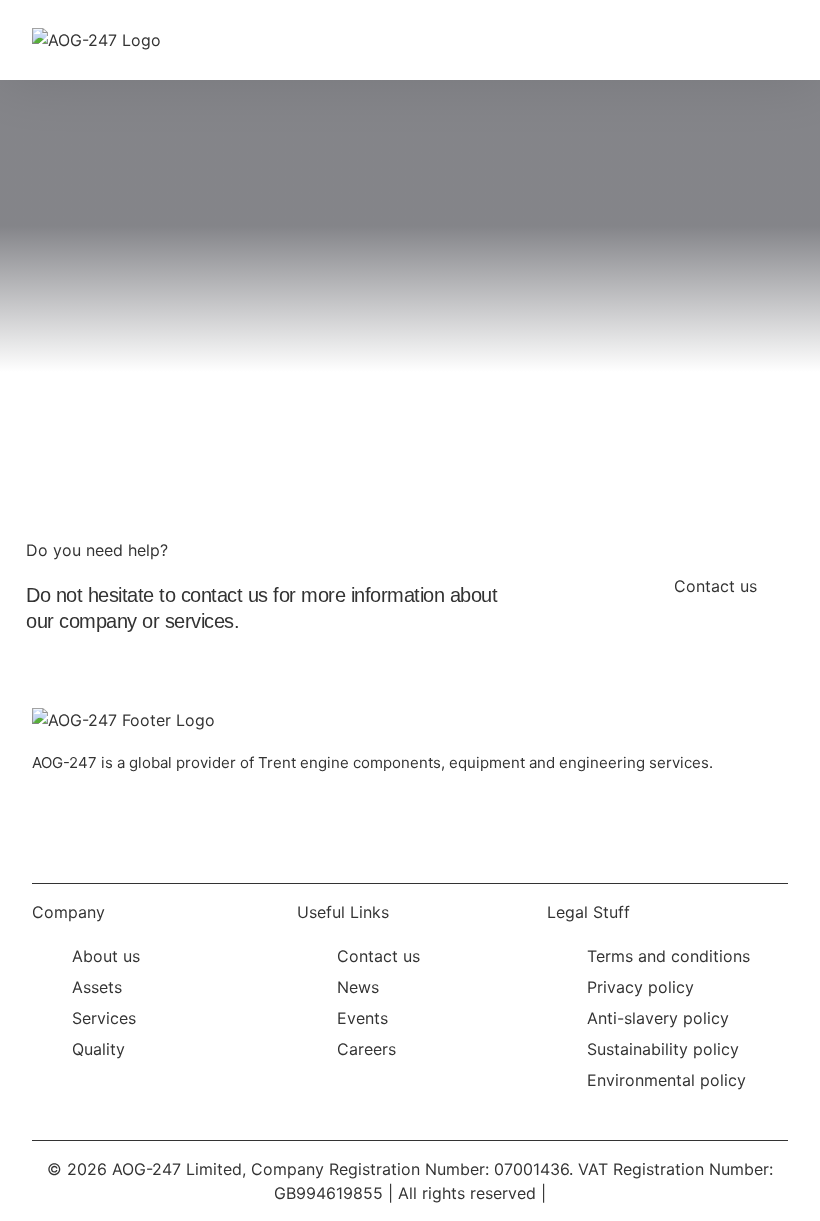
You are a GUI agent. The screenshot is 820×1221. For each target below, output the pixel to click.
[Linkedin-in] (57, 820)
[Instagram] (122, 820)
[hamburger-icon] (765, 40)
